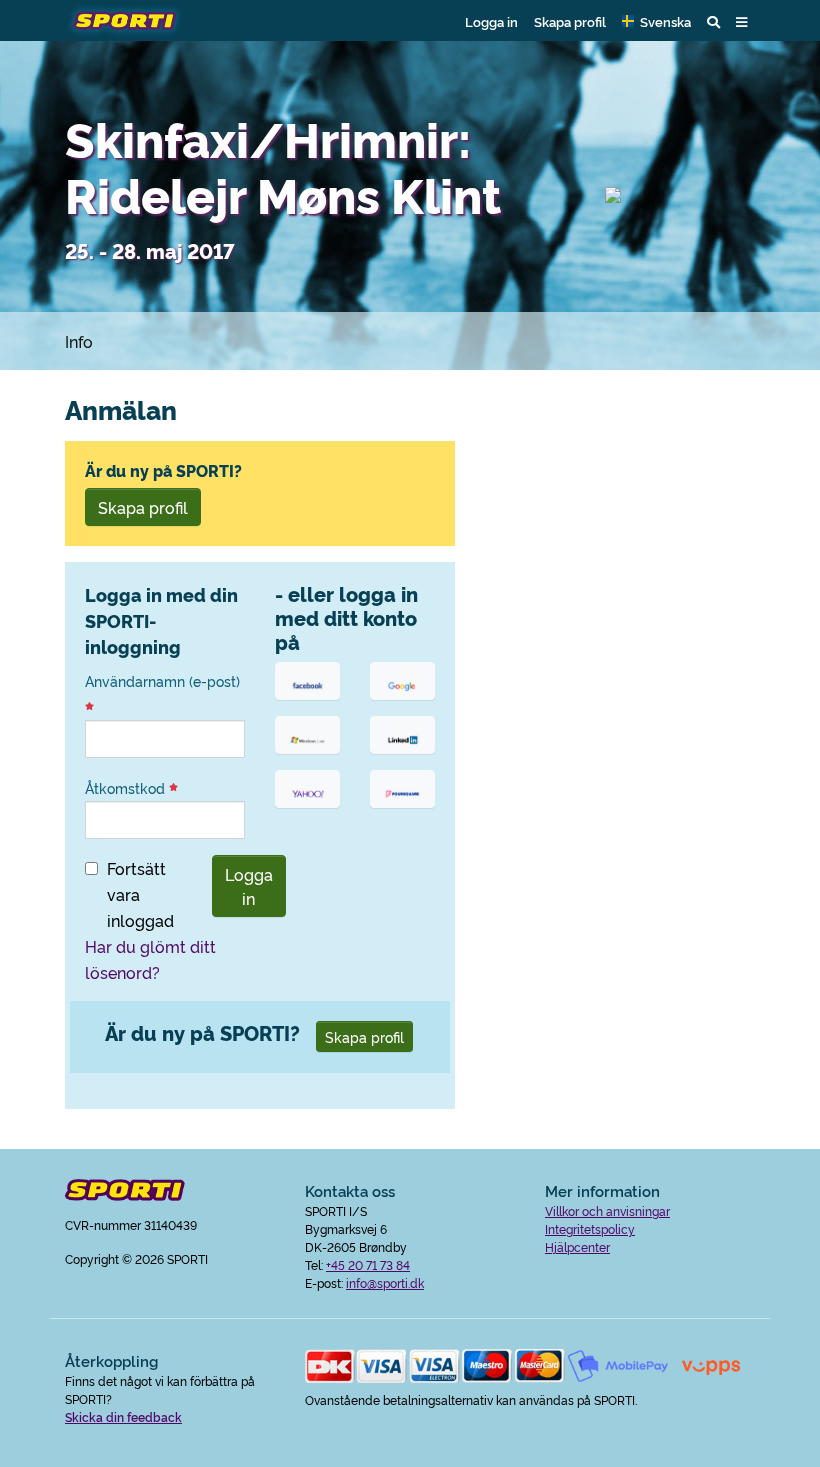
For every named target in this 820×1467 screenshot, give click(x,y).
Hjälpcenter (577, 1246)
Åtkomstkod (127, 788)
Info (79, 341)
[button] (656, 21)
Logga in (491, 21)
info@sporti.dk (385, 1282)
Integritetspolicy (590, 1228)
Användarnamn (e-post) (162, 681)
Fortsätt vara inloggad (140, 894)
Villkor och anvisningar (607, 1210)
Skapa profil (570, 21)
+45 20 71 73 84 (368, 1264)
